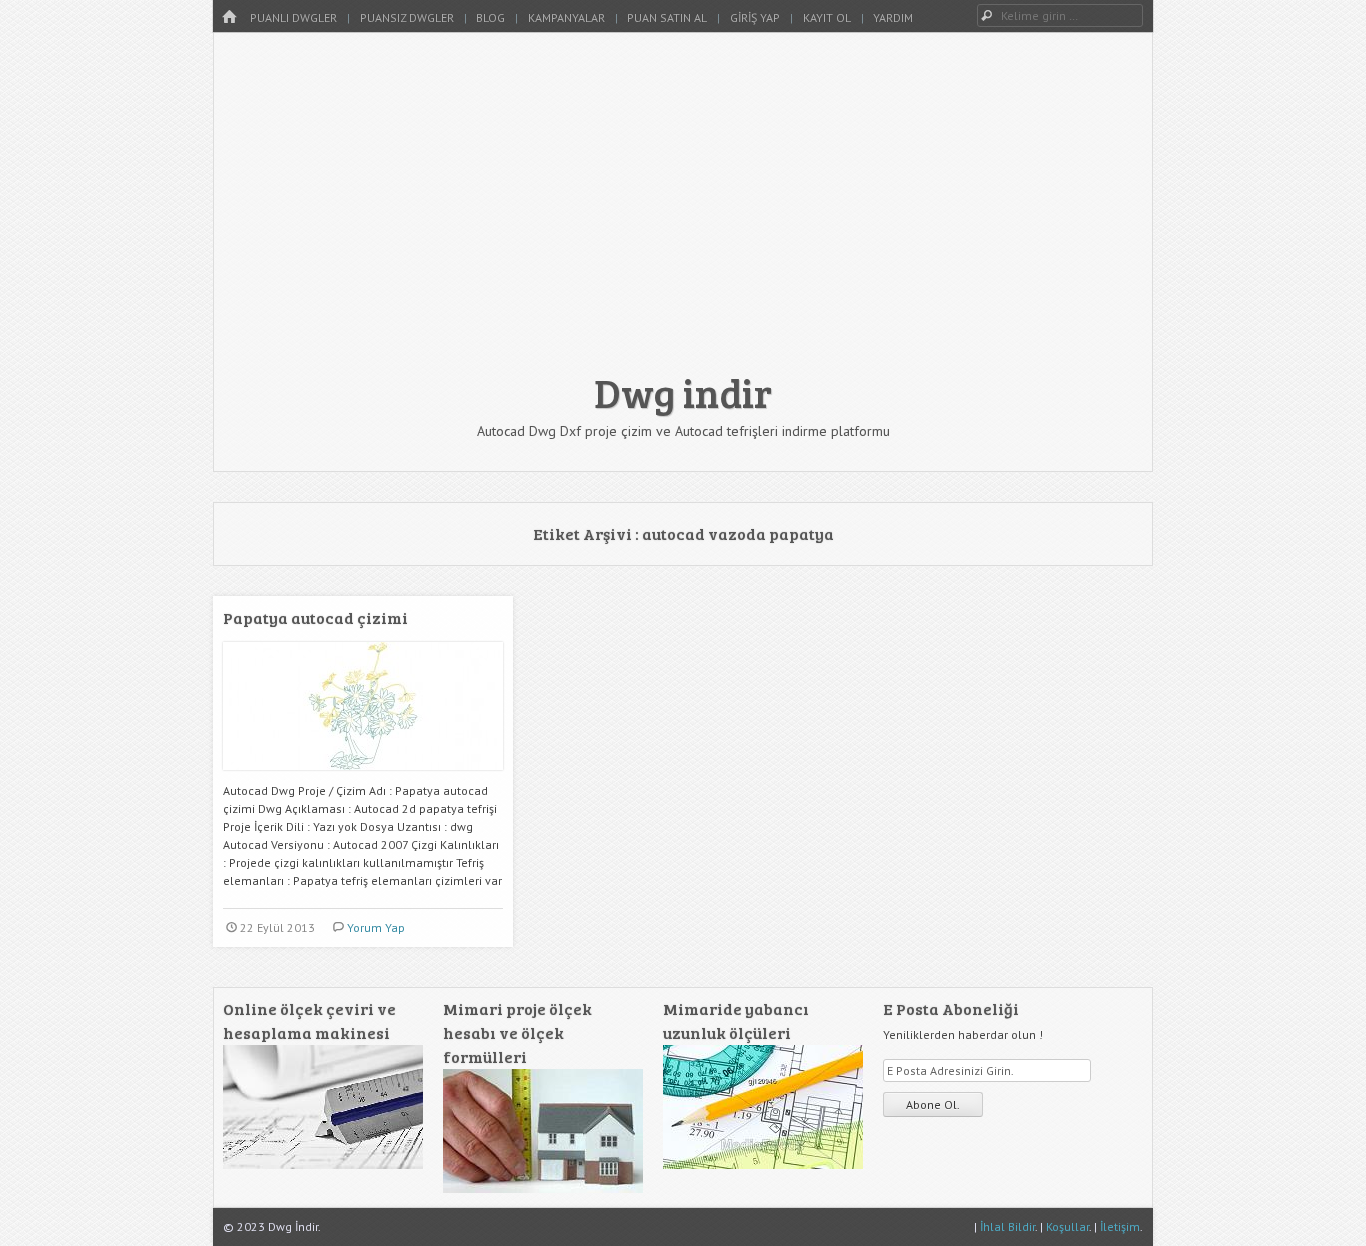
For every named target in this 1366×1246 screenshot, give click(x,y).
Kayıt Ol (827, 17)
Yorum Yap (376, 927)
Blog (490, 17)
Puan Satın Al (667, 17)
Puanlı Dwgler (293, 17)
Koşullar (1067, 1226)
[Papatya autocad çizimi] (363, 777)
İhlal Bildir (1007, 1226)
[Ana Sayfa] (229, 17)
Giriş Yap (755, 17)
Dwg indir (683, 392)
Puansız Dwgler (407, 17)
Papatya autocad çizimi (315, 617)
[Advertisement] (683, 212)
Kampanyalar (566, 17)
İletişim (1120, 1226)
